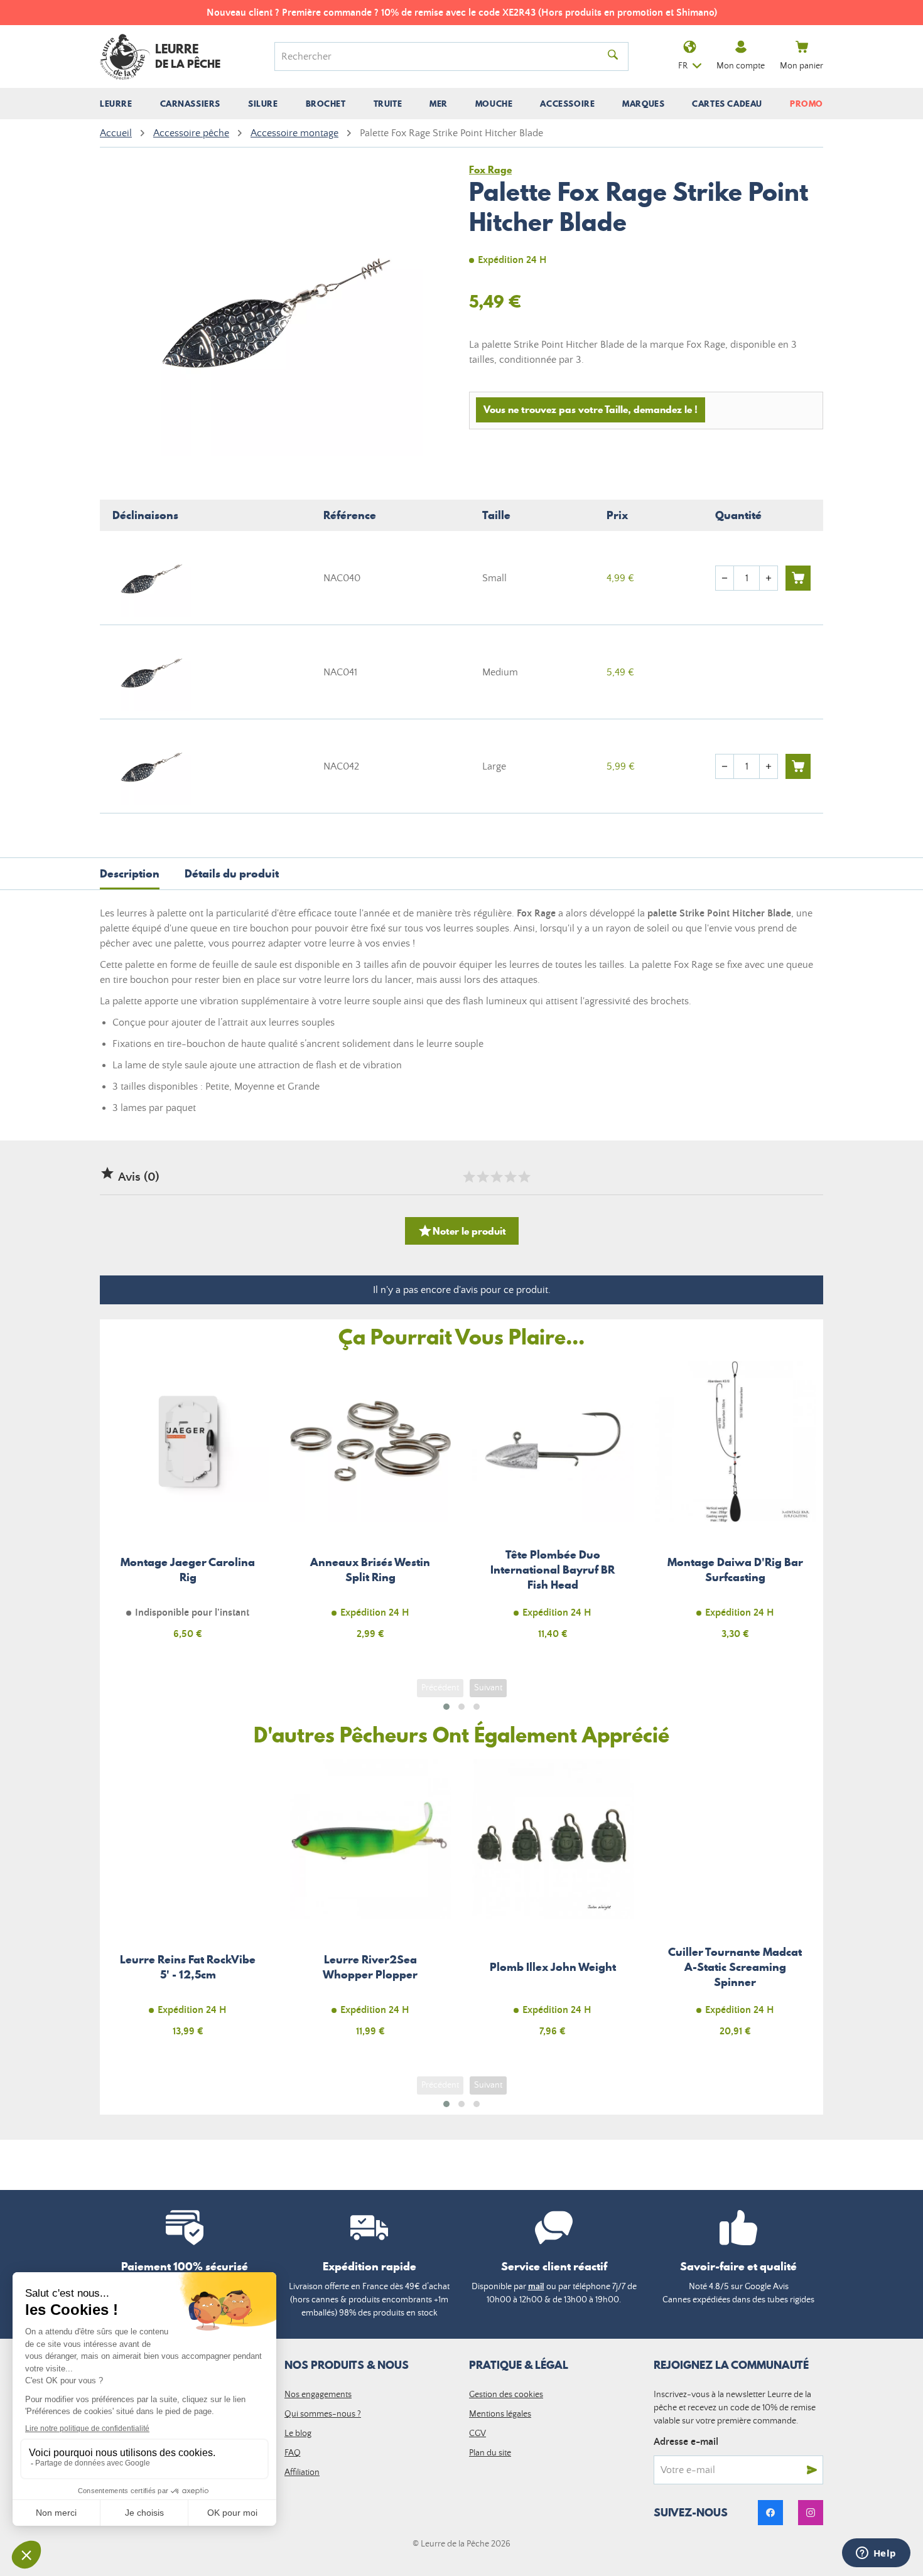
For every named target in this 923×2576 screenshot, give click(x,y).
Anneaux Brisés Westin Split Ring (371, 1507)
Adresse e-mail (686, 2442)
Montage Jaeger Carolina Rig (188, 1507)
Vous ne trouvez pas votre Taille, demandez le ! (591, 409)
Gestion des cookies (506, 2395)
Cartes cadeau (727, 104)
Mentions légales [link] (500, 2414)
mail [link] (536, 2287)
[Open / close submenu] (116, 104)
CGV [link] (478, 2434)
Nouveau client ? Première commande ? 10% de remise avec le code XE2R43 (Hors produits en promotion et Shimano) (462, 13)
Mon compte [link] (741, 66)
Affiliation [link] (302, 2472)
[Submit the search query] (613, 56)
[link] (770, 2513)
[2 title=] (482, 1177)
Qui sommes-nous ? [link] (323, 2414)
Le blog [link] (298, 2434)
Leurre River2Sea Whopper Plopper (371, 1905)
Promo (807, 104)
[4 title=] (510, 1177)
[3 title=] (496, 1177)
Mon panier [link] (802, 66)
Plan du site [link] (490, 2453)
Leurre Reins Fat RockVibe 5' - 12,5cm (188, 1905)
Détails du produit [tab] (232, 873)
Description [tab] (130, 873)
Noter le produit (462, 1231)
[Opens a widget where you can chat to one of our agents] (876, 2554)
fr (683, 66)
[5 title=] (524, 1177)
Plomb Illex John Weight (553, 1905)
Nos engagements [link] (318, 2395)
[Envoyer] (812, 2470)
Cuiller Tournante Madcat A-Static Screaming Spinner (736, 1905)
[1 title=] (468, 1177)
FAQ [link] (293, 2453)
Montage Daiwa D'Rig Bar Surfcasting (736, 1507)
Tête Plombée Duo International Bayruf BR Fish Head (553, 1507)
